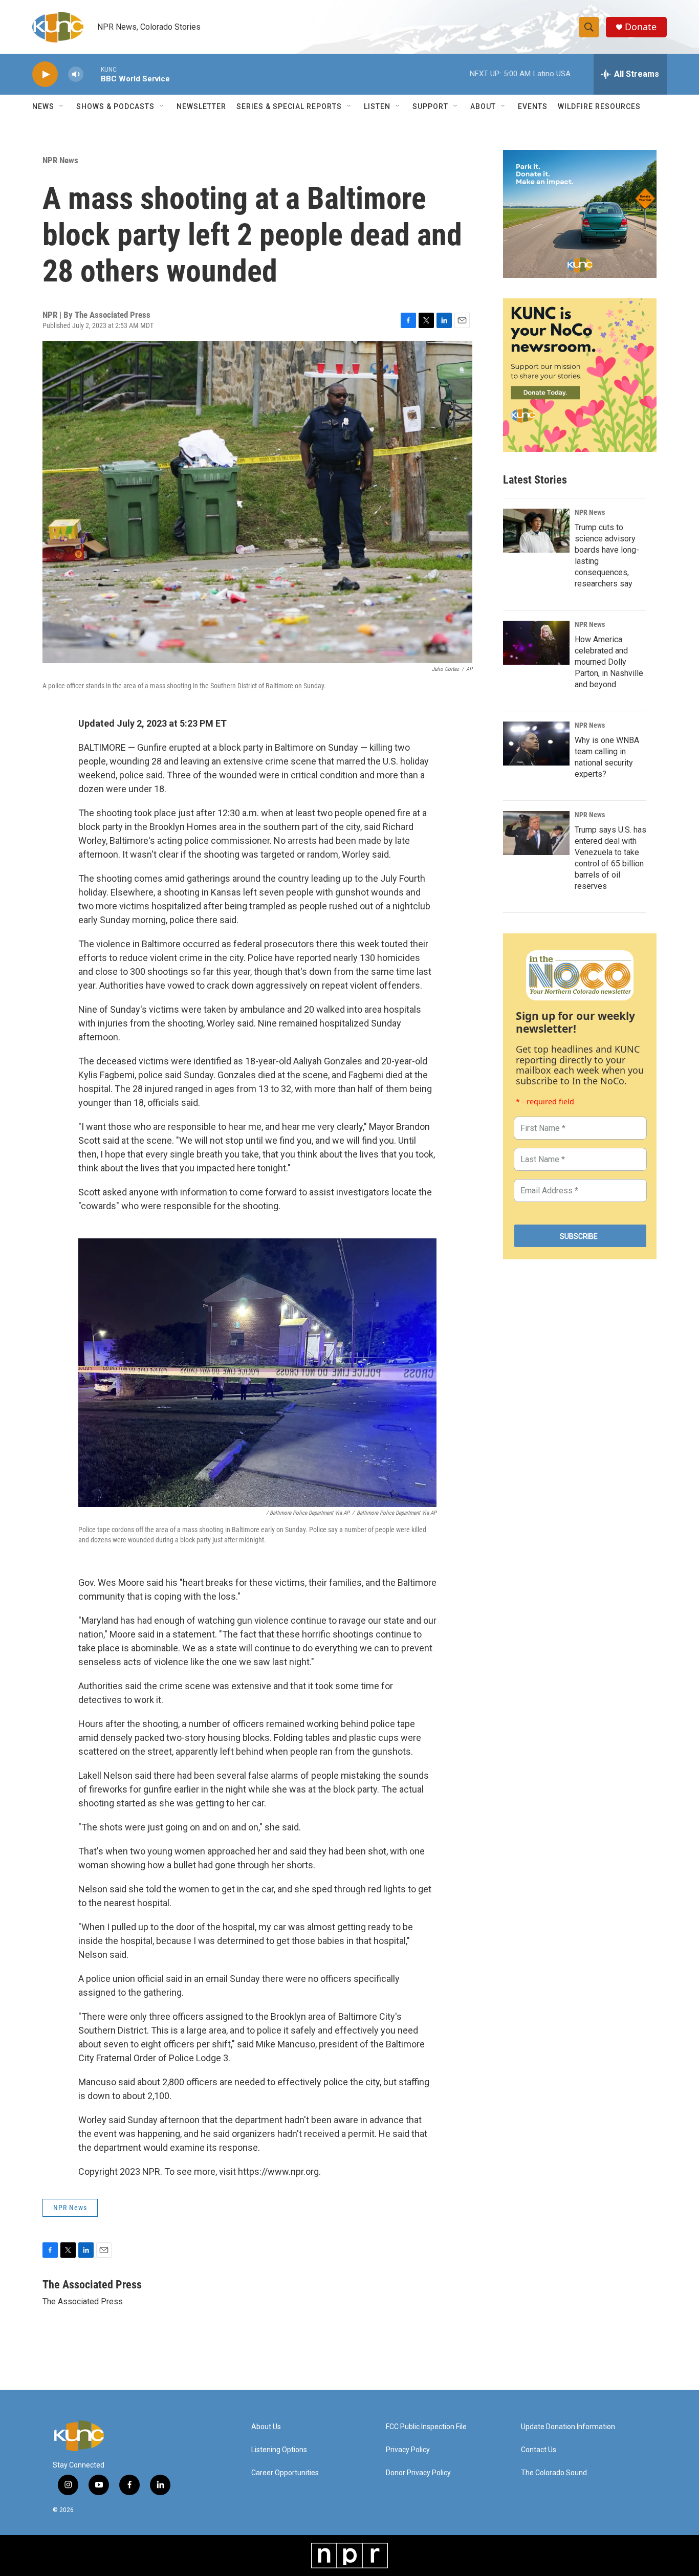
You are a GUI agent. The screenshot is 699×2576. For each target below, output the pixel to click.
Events (533, 106)
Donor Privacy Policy (418, 2473)
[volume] (76, 74)
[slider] (92, 74)
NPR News (60, 160)
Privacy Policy (408, 2450)
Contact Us (539, 2450)
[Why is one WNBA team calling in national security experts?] (536, 744)
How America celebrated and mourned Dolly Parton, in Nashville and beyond (609, 662)
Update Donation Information (568, 2427)
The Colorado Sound (554, 2473)
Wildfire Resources (599, 106)
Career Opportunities (285, 2473)
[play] (45, 74)
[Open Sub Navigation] (62, 106)
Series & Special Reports (289, 106)
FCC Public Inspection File (426, 2427)
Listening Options (279, 2450)
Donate (641, 27)
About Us (266, 2427)
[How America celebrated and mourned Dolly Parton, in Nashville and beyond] (536, 643)
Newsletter (201, 106)
